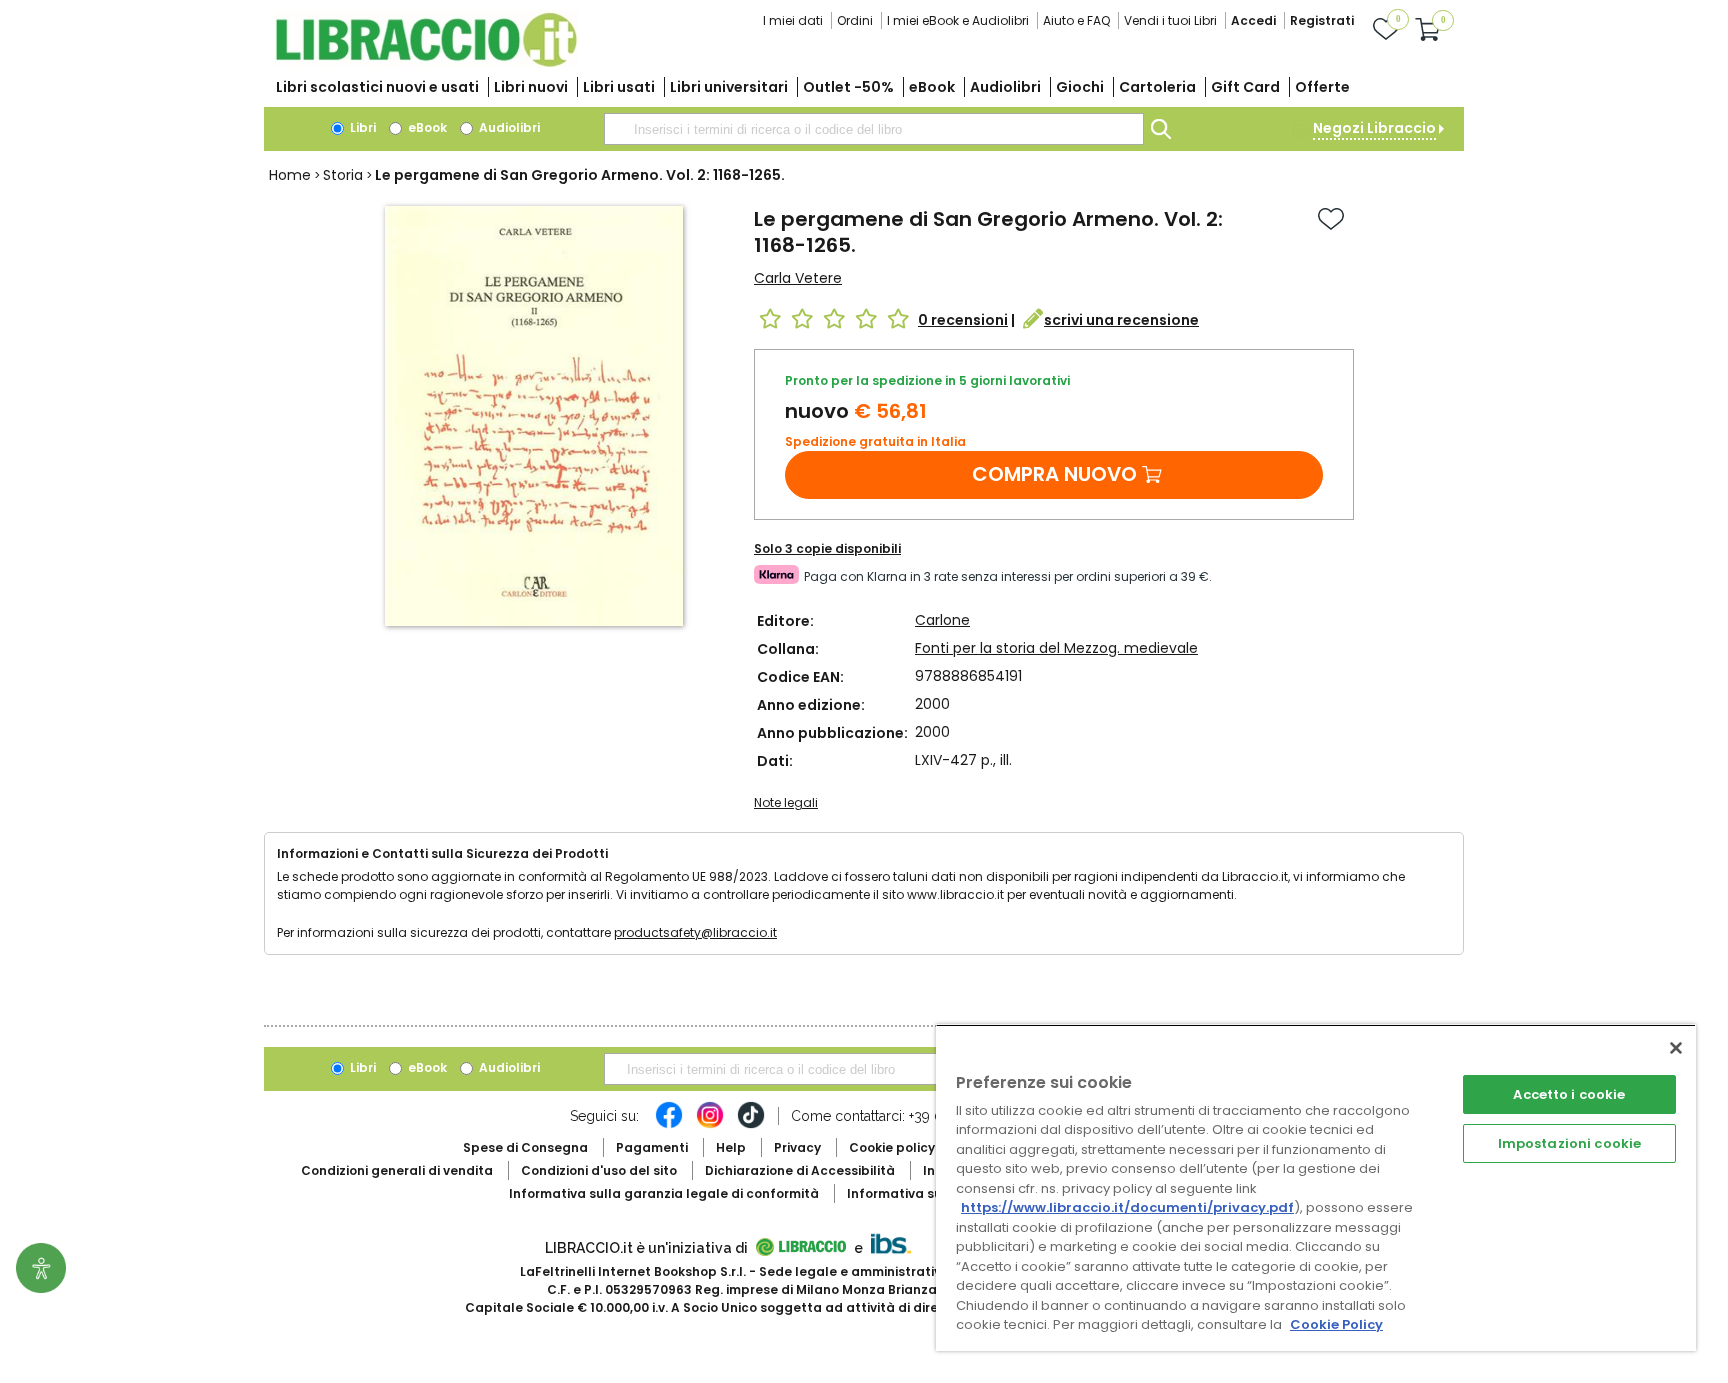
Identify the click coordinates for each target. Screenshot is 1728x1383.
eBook (932, 87)
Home (290, 175)
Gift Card (1245, 87)
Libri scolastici (377, 87)
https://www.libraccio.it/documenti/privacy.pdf (1127, 1207)
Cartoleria (1157, 87)
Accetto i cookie (1569, 1094)
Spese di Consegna (525, 1147)
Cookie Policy (1336, 1324)
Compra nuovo (1054, 474)
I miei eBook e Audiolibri (958, 20)
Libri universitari (729, 87)
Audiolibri (1005, 87)
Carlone (942, 620)
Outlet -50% (848, 87)
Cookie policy (892, 1147)
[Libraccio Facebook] (669, 1125)
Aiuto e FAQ (1076, 20)
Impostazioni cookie (1569, 1143)
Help (731, 1147)
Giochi (1080, 87)
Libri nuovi (531, 87)
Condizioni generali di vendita (397, 1170)
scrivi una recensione (1121, 320)
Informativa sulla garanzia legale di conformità (664, 1193)
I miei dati (793, 20)
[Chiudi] (1676, 1048)
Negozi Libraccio (1374, 128)
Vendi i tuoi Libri (1170, 20)
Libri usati (619, 87)
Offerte (1322, 87)
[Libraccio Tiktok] (751, 1125)
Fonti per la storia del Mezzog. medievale (1056, 648)
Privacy (797, 1147)
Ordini (855, 20)
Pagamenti (652, 1147)
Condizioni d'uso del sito (599, 1170)
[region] (1316, 1187)
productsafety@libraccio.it (695, 932)
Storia (343, 175)
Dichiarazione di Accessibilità (800, 1170)
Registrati (1322, 20)
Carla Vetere (798, 278)
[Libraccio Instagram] (710, 1125)
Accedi (1253, 20)
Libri (361, 127)
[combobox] (874, 129)
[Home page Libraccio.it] (426, 62)
